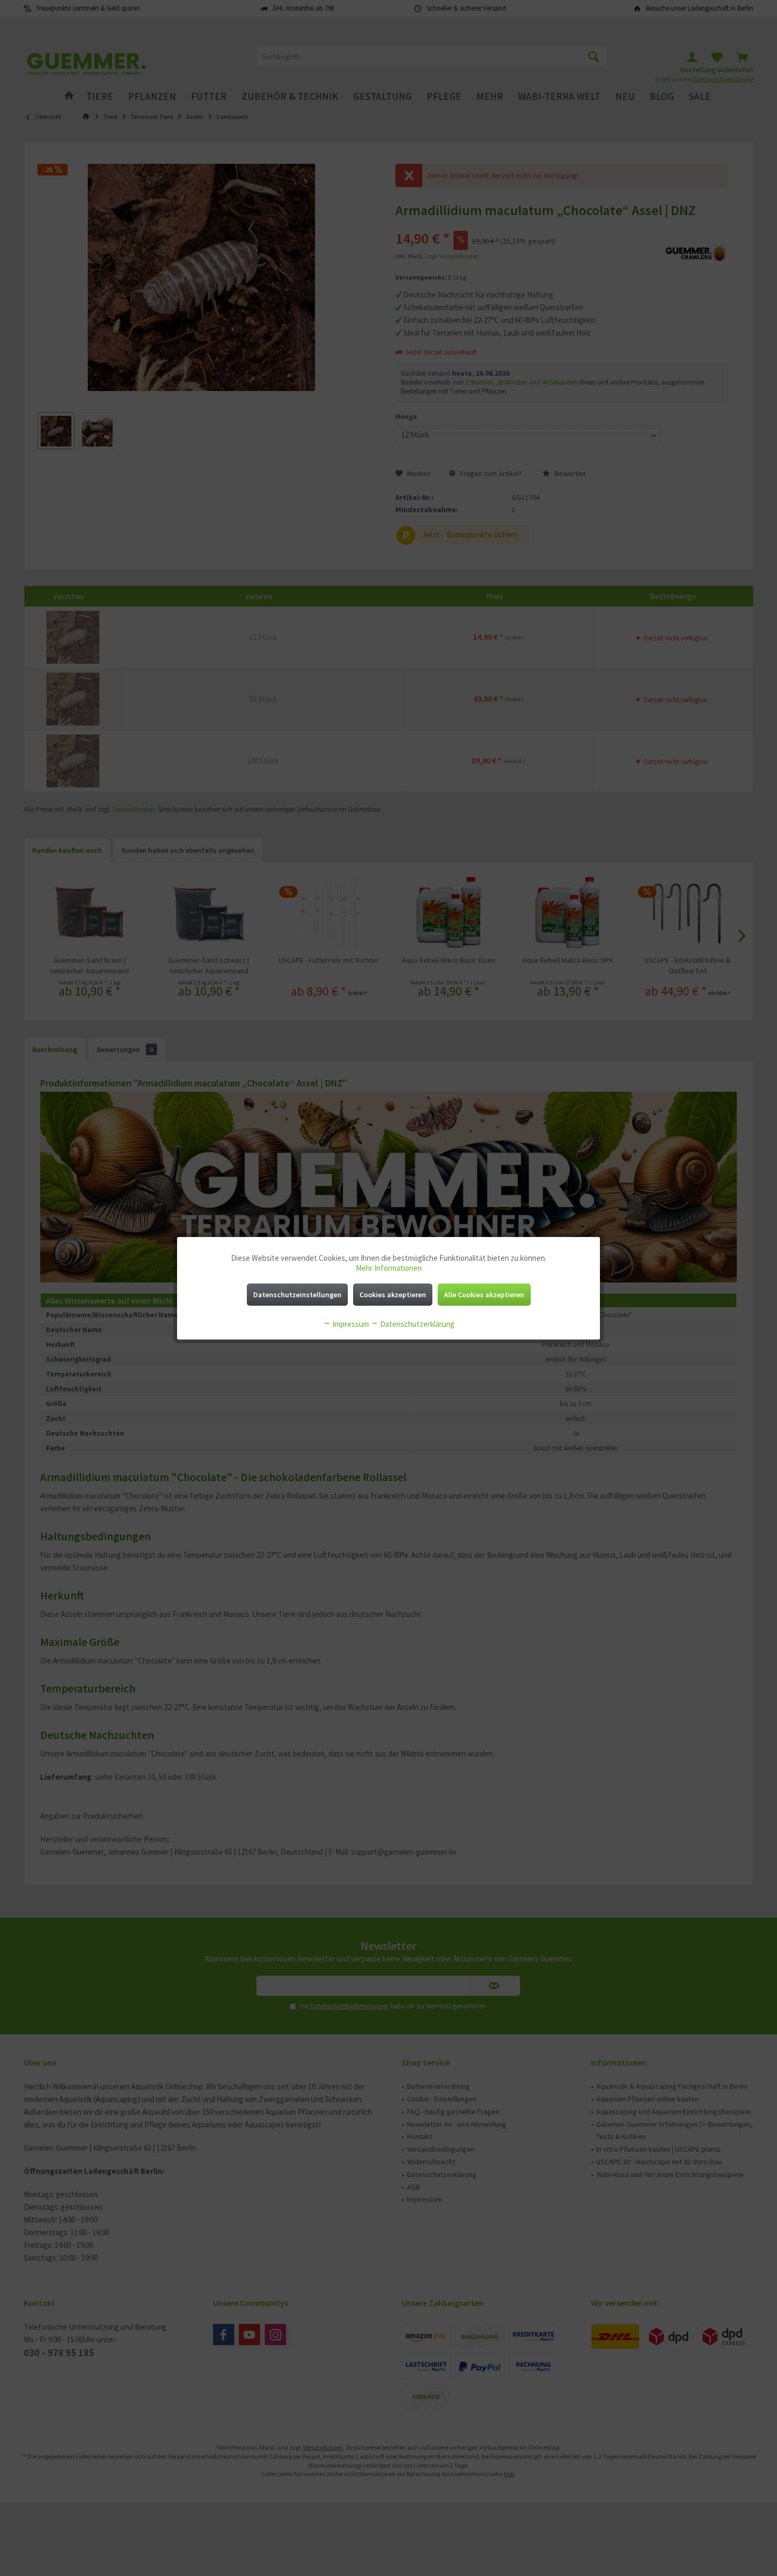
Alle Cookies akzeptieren (484, 1295)
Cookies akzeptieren (393, 1295)
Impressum (350, 1324)
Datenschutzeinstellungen (297, 1295)
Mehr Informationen (389, 1268)
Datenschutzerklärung (417, 1324)
